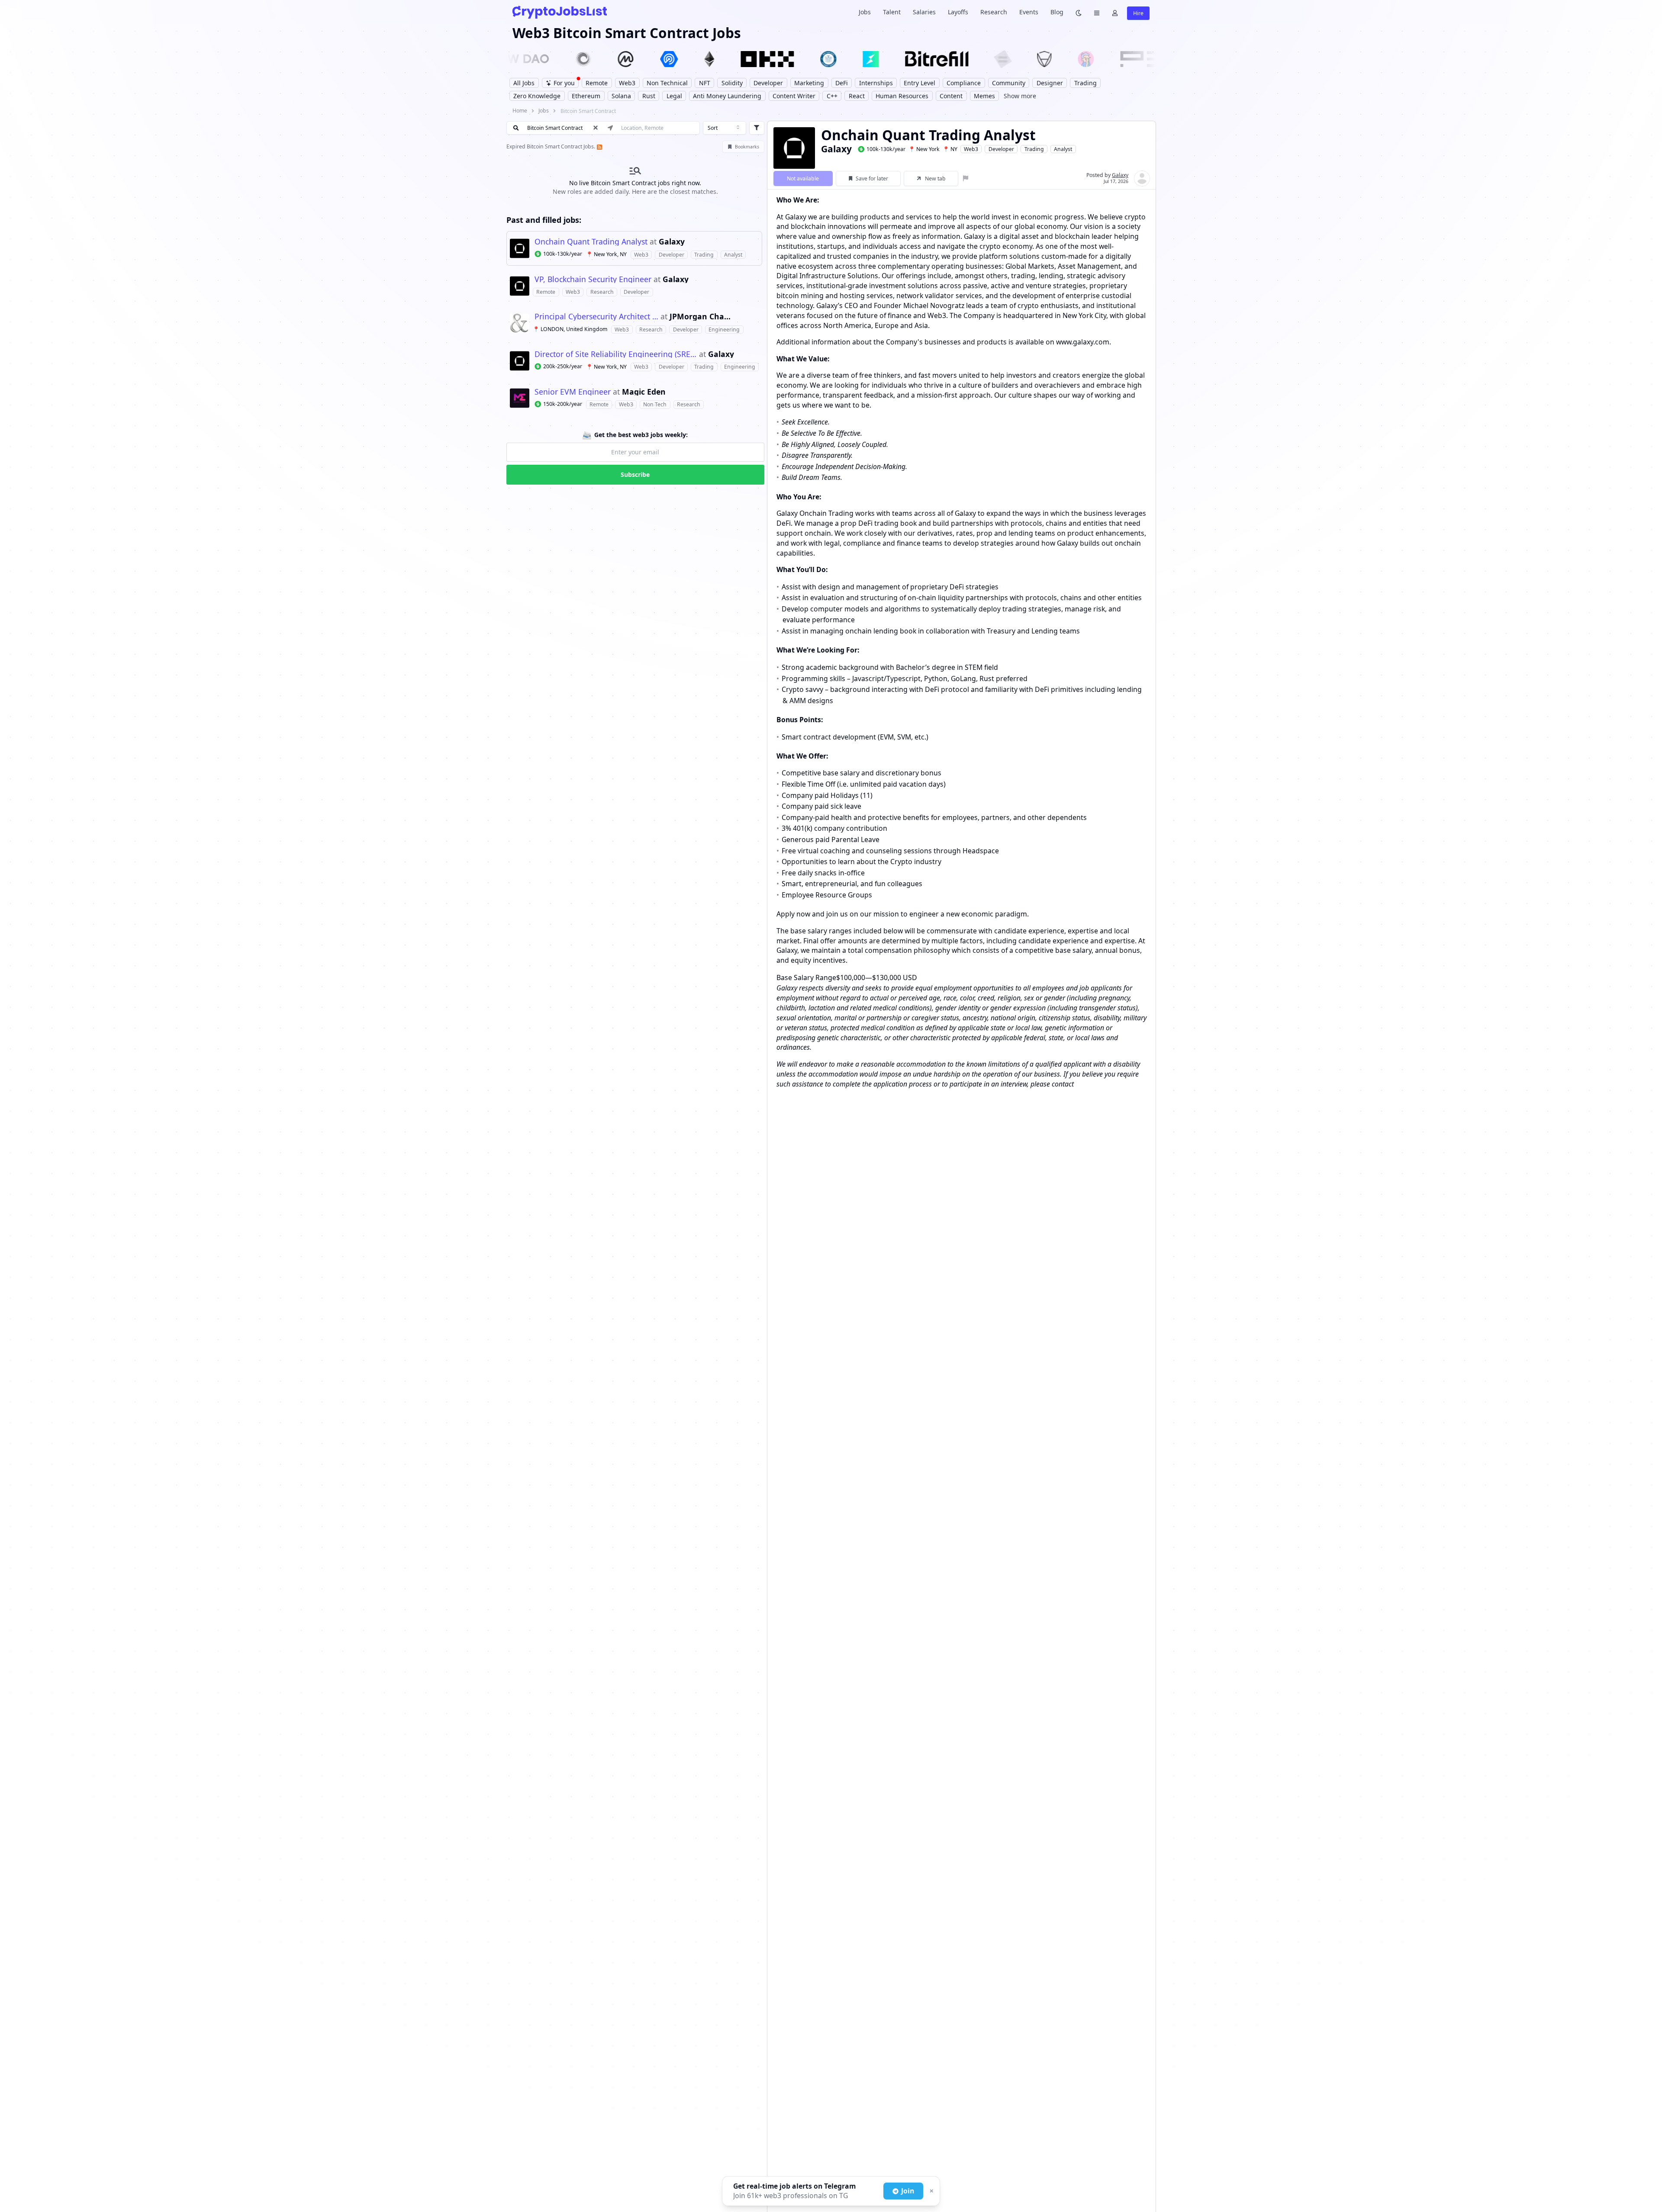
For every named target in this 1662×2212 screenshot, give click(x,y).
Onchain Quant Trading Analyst (591, 242)
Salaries (924, 12)
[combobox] (725, 128)
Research (994, 12)
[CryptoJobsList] (560, 12)
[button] (634, 248)
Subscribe (635, 474)
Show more (1020, 96)
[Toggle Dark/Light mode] (1079, 12)
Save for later (872, 178)
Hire (1138, 13)
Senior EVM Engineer (573, 392)
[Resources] (1097, 12)
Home (520, 111)
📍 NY (950, 149)
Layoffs (958, 12)
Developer (1001, 149)
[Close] (931, 2191)
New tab (935, 178)
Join (908, 2191)
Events (1029, 12)
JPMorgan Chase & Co (701, 317)
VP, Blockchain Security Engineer (593, 280)
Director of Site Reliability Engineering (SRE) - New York (616, 354)
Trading (1034, 149)
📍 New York (924, 149)
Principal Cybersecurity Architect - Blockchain (596, 317)
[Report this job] (966, 178)
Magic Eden (644, 392)
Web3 (971, 149)
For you (564, 83)
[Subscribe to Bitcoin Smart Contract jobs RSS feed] (599, 146)
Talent (892, 12)
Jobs (865, 12)
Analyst (1063, 149)
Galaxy (672, 242)
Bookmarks (747, 147)
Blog (1057, 12)
